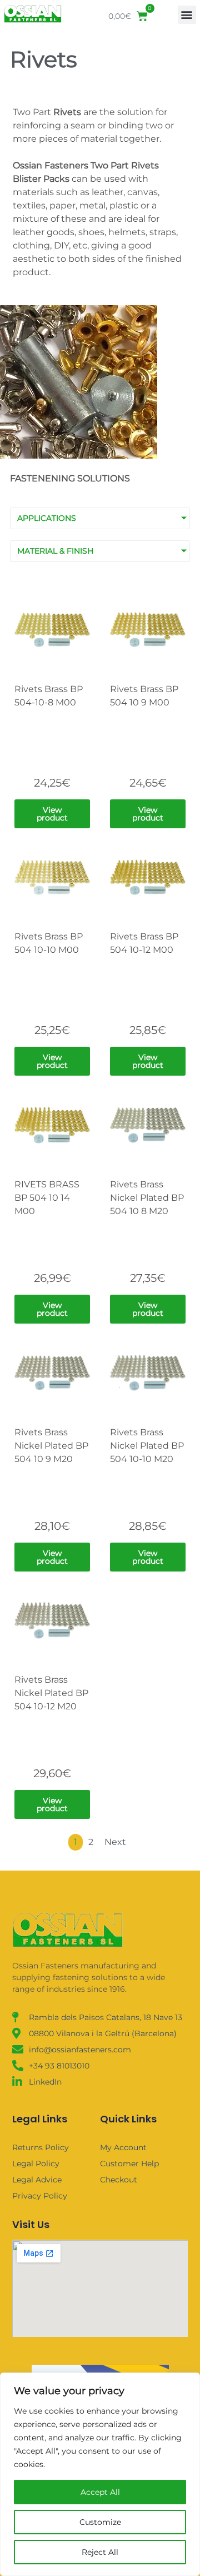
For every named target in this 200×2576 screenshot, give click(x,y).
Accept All (100, 2492)
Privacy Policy (40, 2196)
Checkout (119, 2180)
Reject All (100, 2552)
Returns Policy (41, 2147)
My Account (123, 2147)
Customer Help (129, 2164)
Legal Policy (36, 2164)
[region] (100, 2474)
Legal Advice (37, 2180)
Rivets (44, 59)
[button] (187, 15)
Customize (100, 2522)
